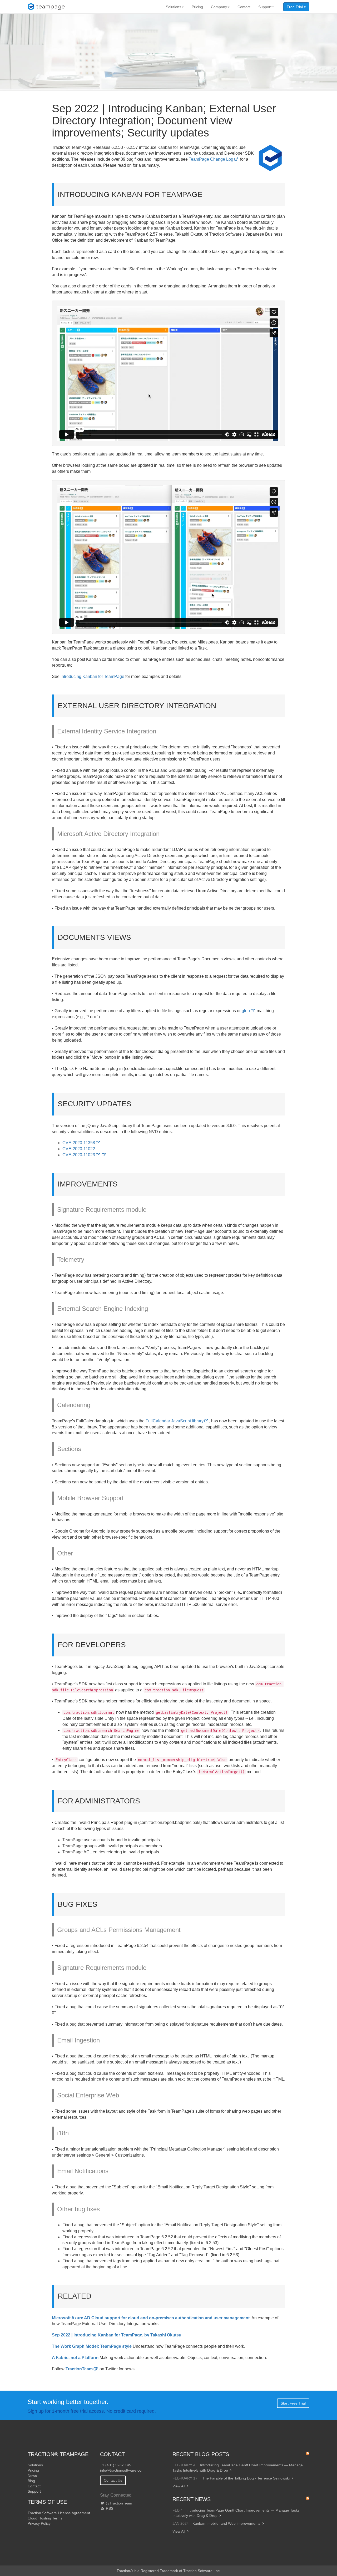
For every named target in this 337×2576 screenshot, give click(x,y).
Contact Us (113, 2480)
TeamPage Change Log (211, 159)
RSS (109, 2508)
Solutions (174, 7)
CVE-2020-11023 (79, 1155)
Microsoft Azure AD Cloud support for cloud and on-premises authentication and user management (151, 2318)
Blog (31, 2481)
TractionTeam (79, 2369)
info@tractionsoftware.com (122, 2470)
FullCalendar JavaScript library (174, 1421)
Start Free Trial (293, 2403)
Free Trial (295, 7)
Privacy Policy (39, 2523)
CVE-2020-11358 (79, 1143)
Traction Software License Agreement (59, 2513)
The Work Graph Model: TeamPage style (92, 2346)
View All (179, 2486)
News (32, 2476)
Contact (244, 7)
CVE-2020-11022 (79, 1149)
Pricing (197, 7)
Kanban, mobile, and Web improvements (226, 2523)
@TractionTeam (118, 2503)
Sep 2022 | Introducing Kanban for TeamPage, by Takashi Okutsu (117, 2335)
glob (246, 1011)
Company (219, 7)
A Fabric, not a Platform (75, 2358)
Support (265, 7)
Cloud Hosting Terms (45, 2518)
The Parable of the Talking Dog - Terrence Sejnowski (246, 2478)
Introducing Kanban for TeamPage (92, 676)
